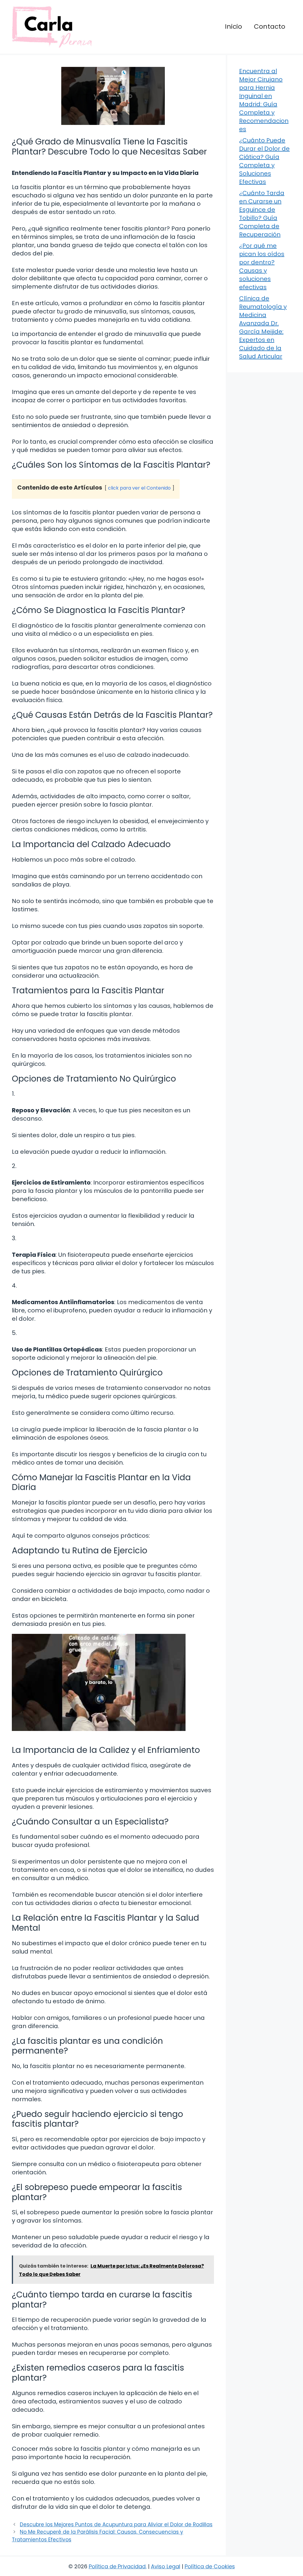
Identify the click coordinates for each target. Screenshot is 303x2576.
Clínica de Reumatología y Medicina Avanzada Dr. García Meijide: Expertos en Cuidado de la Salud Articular (263, 327)
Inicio (233, 26)
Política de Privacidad (117, 2566)
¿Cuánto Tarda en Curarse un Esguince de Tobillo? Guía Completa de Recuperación (262, 214)
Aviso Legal (166, 2566)
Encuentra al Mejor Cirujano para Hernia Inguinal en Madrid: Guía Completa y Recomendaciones (264, 100)
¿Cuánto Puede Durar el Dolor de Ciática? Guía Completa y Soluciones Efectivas (264, 161)
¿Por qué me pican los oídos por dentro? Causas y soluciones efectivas (262, 266)
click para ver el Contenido (139, 488)
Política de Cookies (210, 2566)
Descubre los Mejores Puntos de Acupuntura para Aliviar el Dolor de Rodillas (116, 2524)
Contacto (270, 26)
